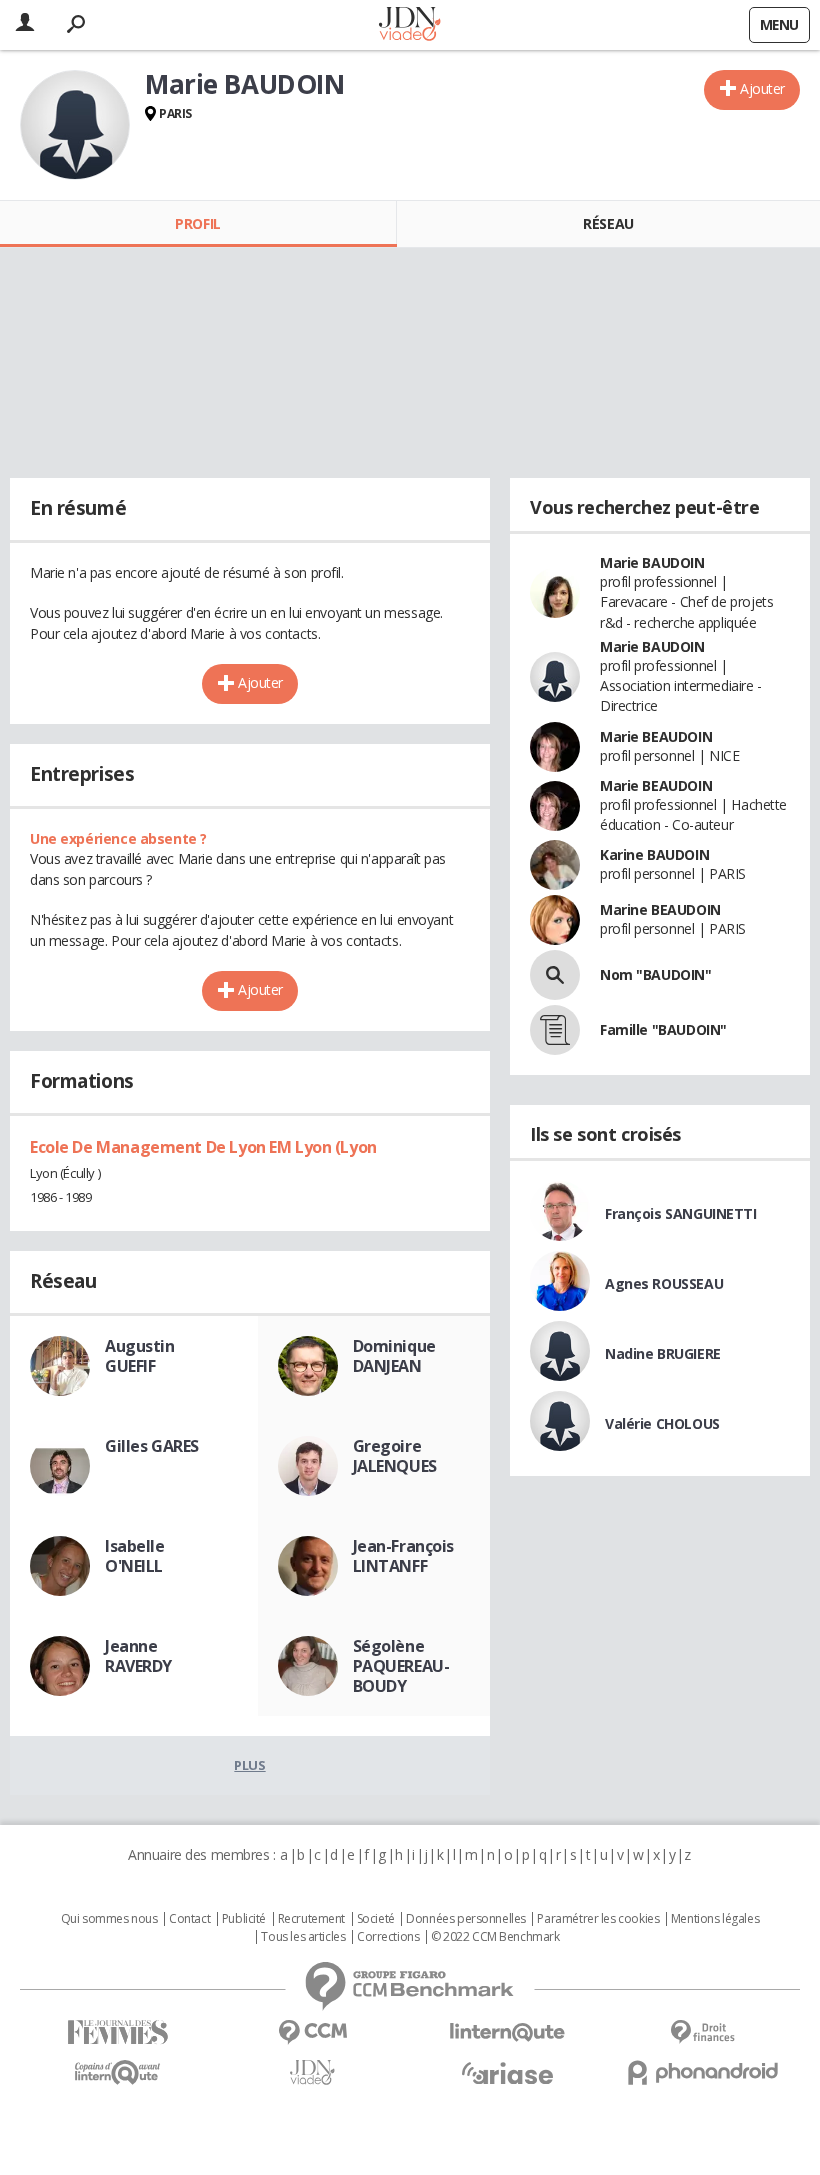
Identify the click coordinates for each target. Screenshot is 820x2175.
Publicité (244, 1919)
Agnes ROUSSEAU (664, 1283)
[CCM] (312, 2032)
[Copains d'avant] (117, 2072)
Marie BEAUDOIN (656, 736)
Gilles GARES (152, 1446)
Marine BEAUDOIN (660, 909)
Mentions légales (715, 1919)
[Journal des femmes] (117, 2032)
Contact (189, 1919)
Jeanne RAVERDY (138, 1656)
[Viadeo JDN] (312, 2072)
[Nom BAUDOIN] (555, 975)
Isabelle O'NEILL (135, 1556)
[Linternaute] (507, 2032)
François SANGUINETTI (681, 1213)
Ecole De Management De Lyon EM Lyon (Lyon (203, 1147)
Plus (249, 1765)
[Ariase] (507, 2073)
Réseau (608, 223)
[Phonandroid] (702, 2072)
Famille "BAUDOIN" (663, 1029)
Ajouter (762, 88)
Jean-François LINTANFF (404, 1556)
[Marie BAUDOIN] (75, 125)
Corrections (388, 1937)
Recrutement (311, 1919)
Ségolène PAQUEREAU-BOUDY (401, 1666)
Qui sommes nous (109, 1919)
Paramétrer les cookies (598, 1919)
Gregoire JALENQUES (395, 1456)
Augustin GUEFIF (140, 1356)
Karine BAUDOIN (654, 854)
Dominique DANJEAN (394, 1356)
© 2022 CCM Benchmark (495, 1937)
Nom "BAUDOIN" (656, 974)
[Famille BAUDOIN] (555, 1030)
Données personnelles (466, 1919)
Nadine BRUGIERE (663, 1353)
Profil (197, 223)
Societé (376, 1919)
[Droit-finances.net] (702, 2032)
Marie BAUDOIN (652, 562)
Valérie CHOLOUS (662, 1423)
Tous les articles (303, 1937)
